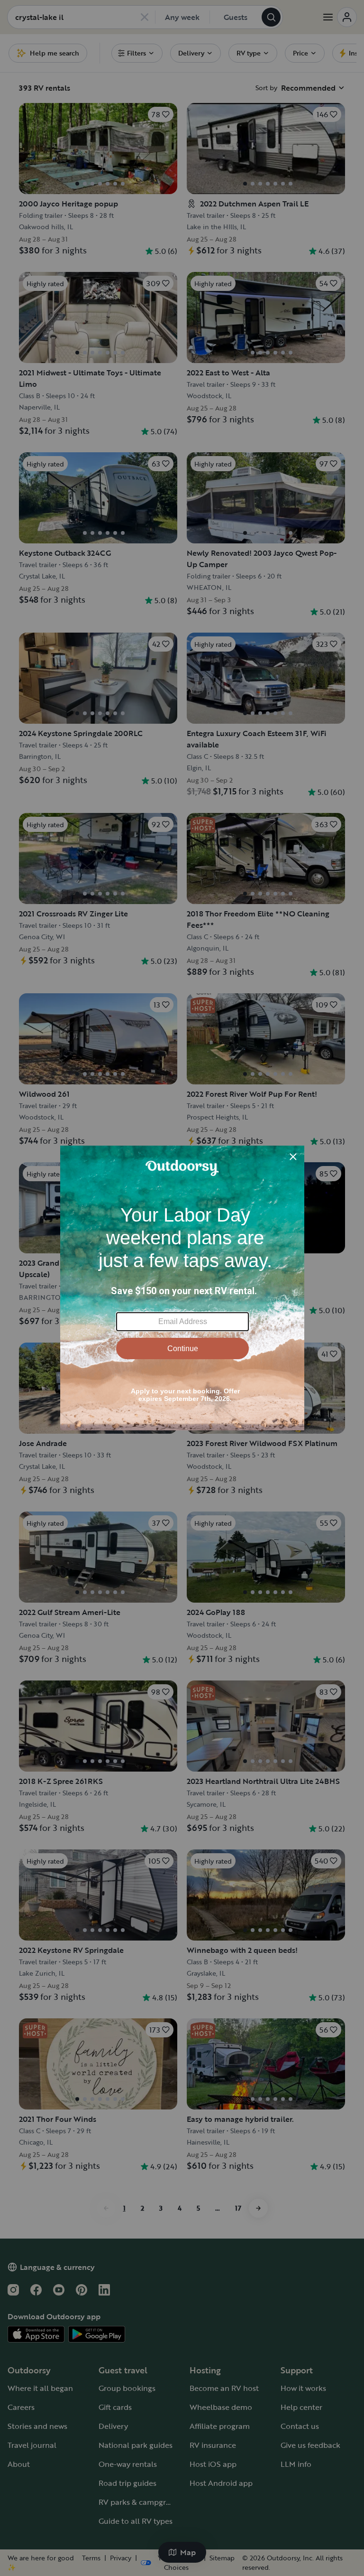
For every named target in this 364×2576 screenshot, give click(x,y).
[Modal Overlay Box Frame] (182, 1288)
